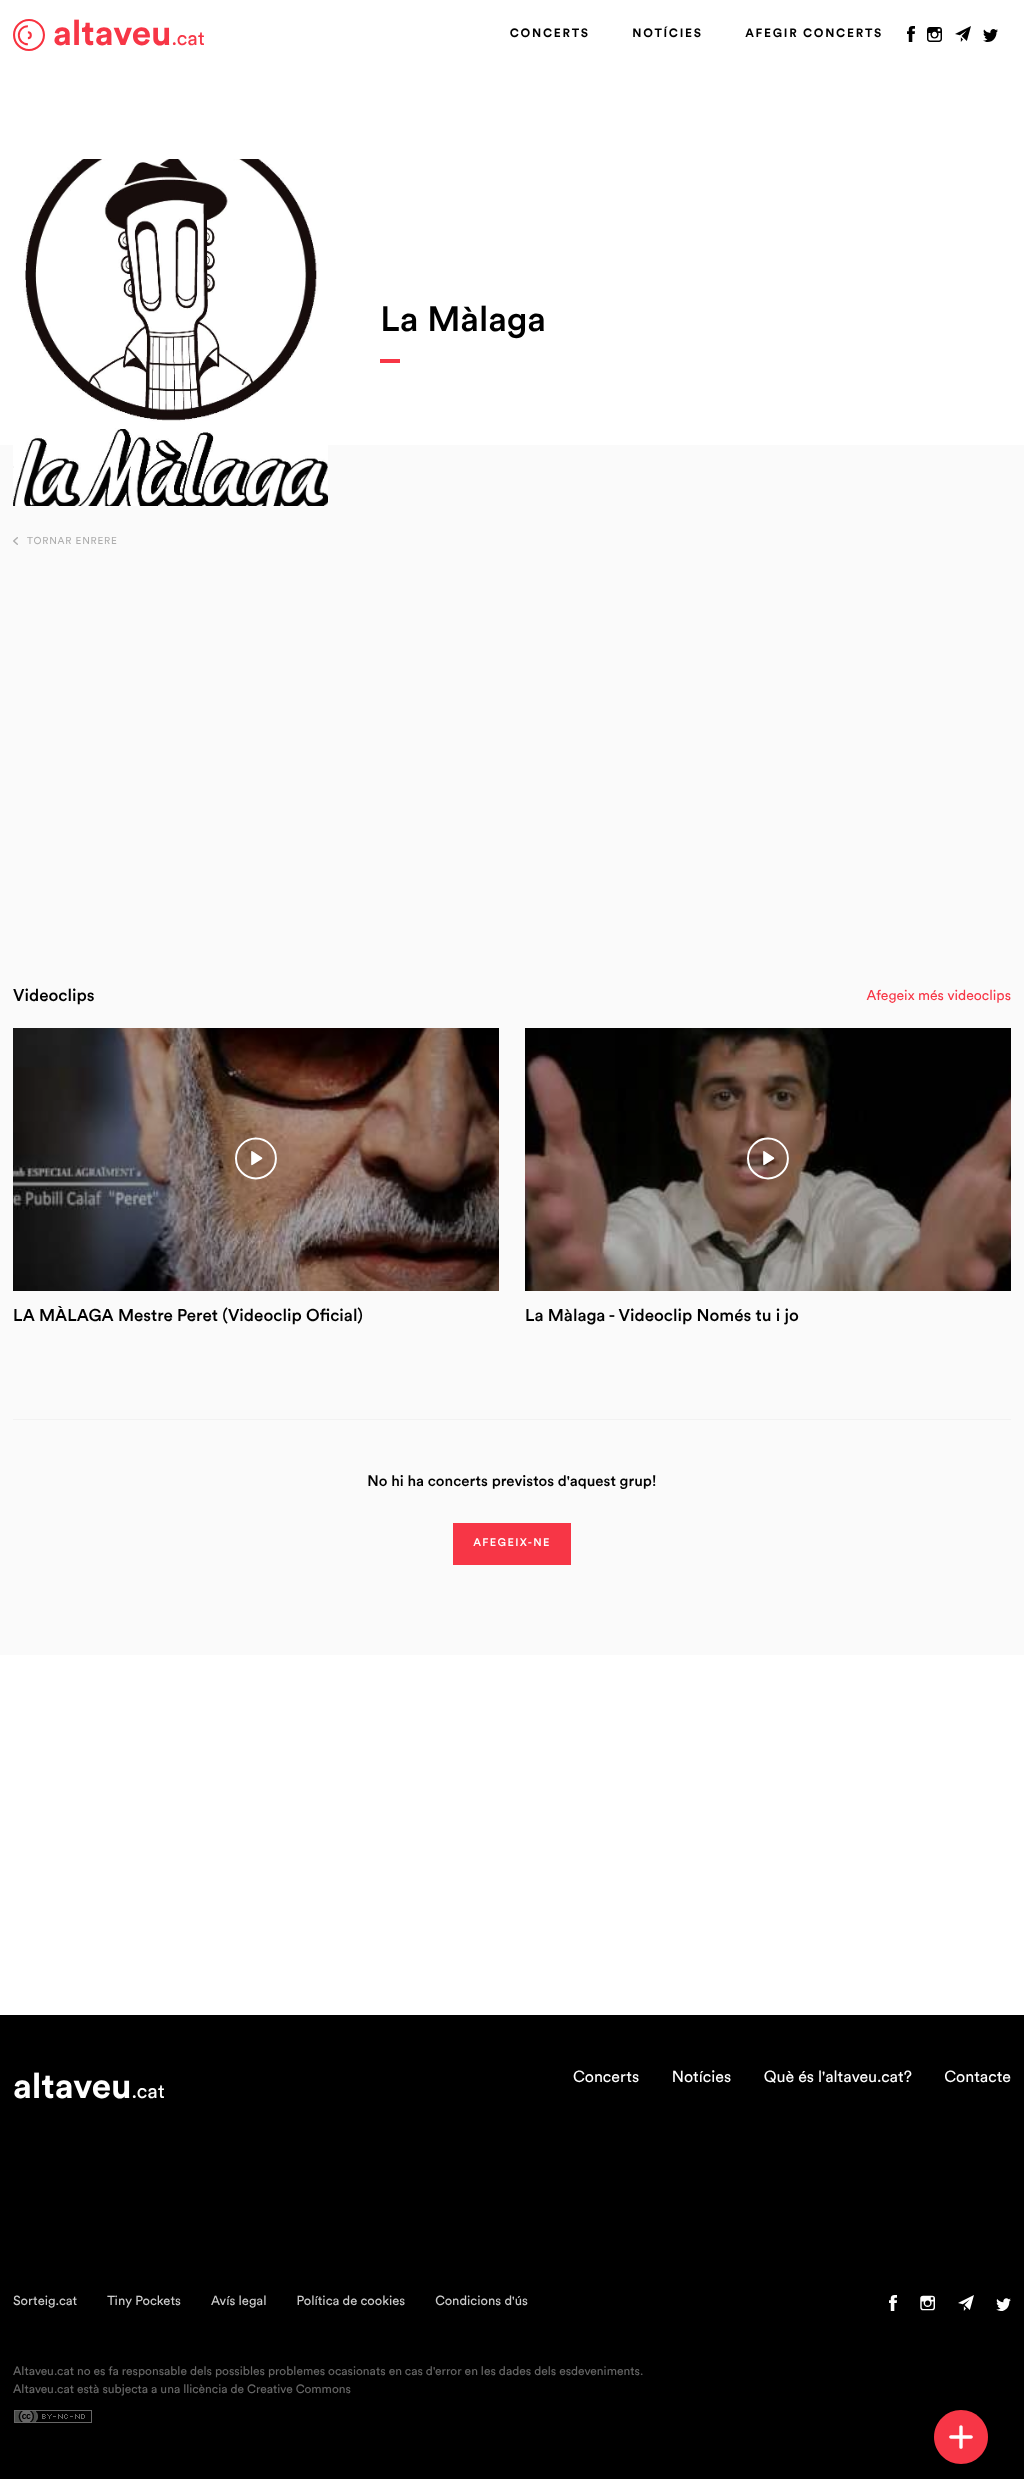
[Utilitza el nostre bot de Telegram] (963, 39)
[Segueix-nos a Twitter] (990, 39)
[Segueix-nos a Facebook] (911, 39)
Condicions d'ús (481, 2301)
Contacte (977, 2078)
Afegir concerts (814, 34)
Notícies (667, 34)
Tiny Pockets (144, 2301)
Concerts (550, 34)
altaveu (129, 34)
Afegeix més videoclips (939, 996)
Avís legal (239, 2301)
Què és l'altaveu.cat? (838, 2078)
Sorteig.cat (45, 2301)
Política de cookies (350, 2301)
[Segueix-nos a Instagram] (934, 39)
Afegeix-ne (512, 1543)
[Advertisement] (512, 756)
